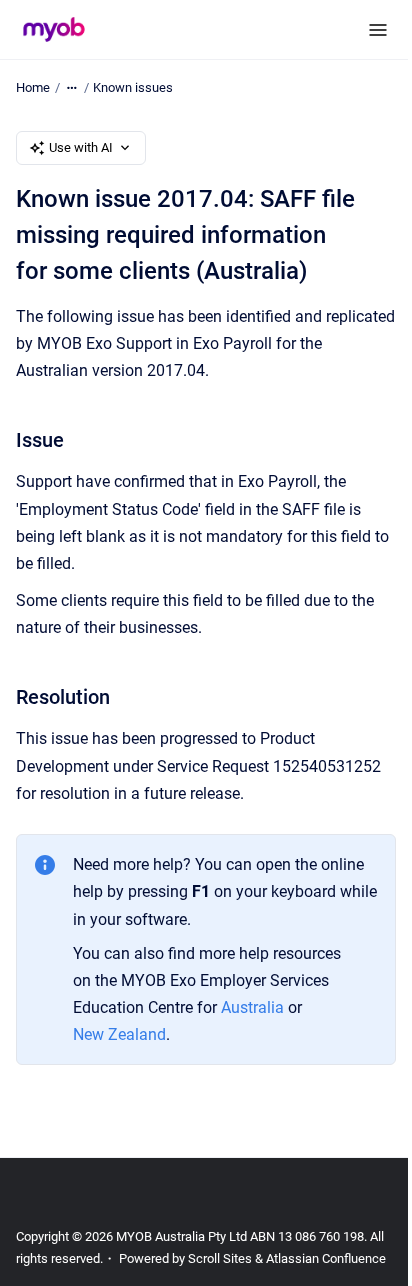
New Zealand (119, 1034)
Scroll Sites (220, 1258)
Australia (254, 1007)
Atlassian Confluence (326, 1258)
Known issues (133, 87)
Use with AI (81, 147)
